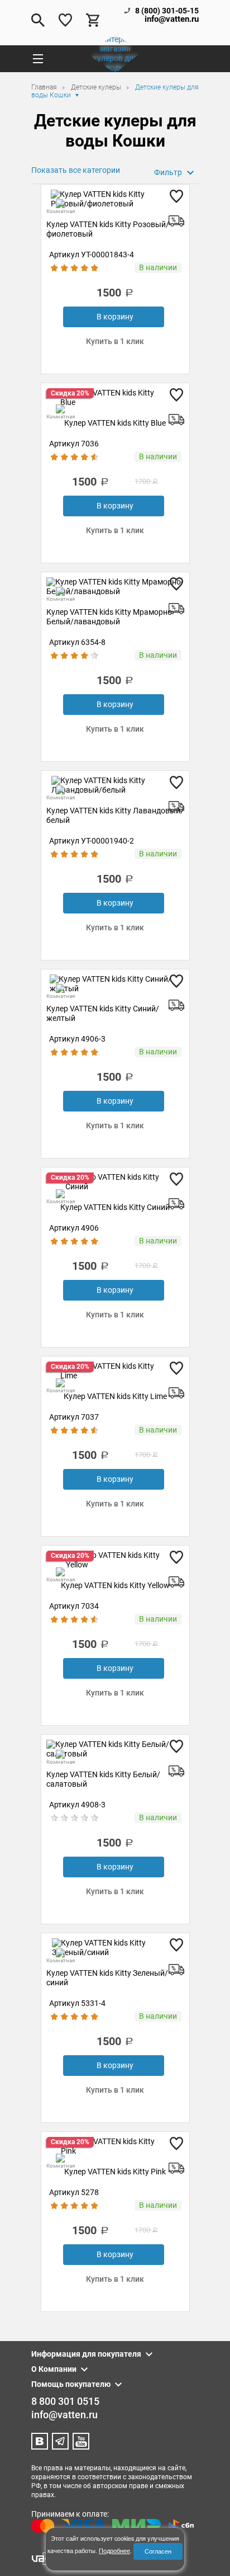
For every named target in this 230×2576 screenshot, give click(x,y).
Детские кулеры (97, 87)
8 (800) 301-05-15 (167, 11)
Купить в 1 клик (115, 341)
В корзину (115, 317)
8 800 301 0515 (65, 2401)
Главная (45, 87)
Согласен (158, 2551)
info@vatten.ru (172, 19)
